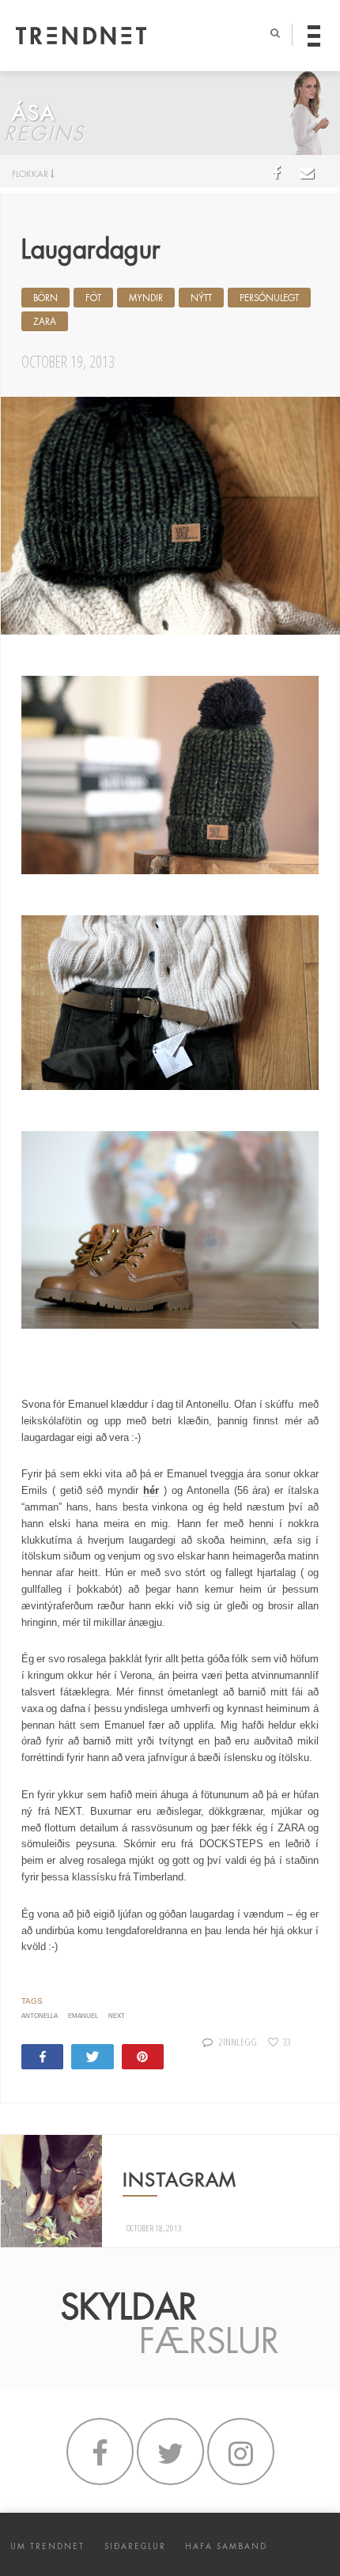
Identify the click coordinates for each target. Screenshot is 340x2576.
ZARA (45, 322)
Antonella (40, 2016)
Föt (93, 298)
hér (151, 1490)
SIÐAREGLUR (135, 2546)
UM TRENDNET (47, 2546)
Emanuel (83, 2016)
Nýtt (201, 298)
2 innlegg (238, 2042)
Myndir (146, 298)
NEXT (117, 2016)
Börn (45, 298)
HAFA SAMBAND (226, 2546)
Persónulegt (269, 298)
